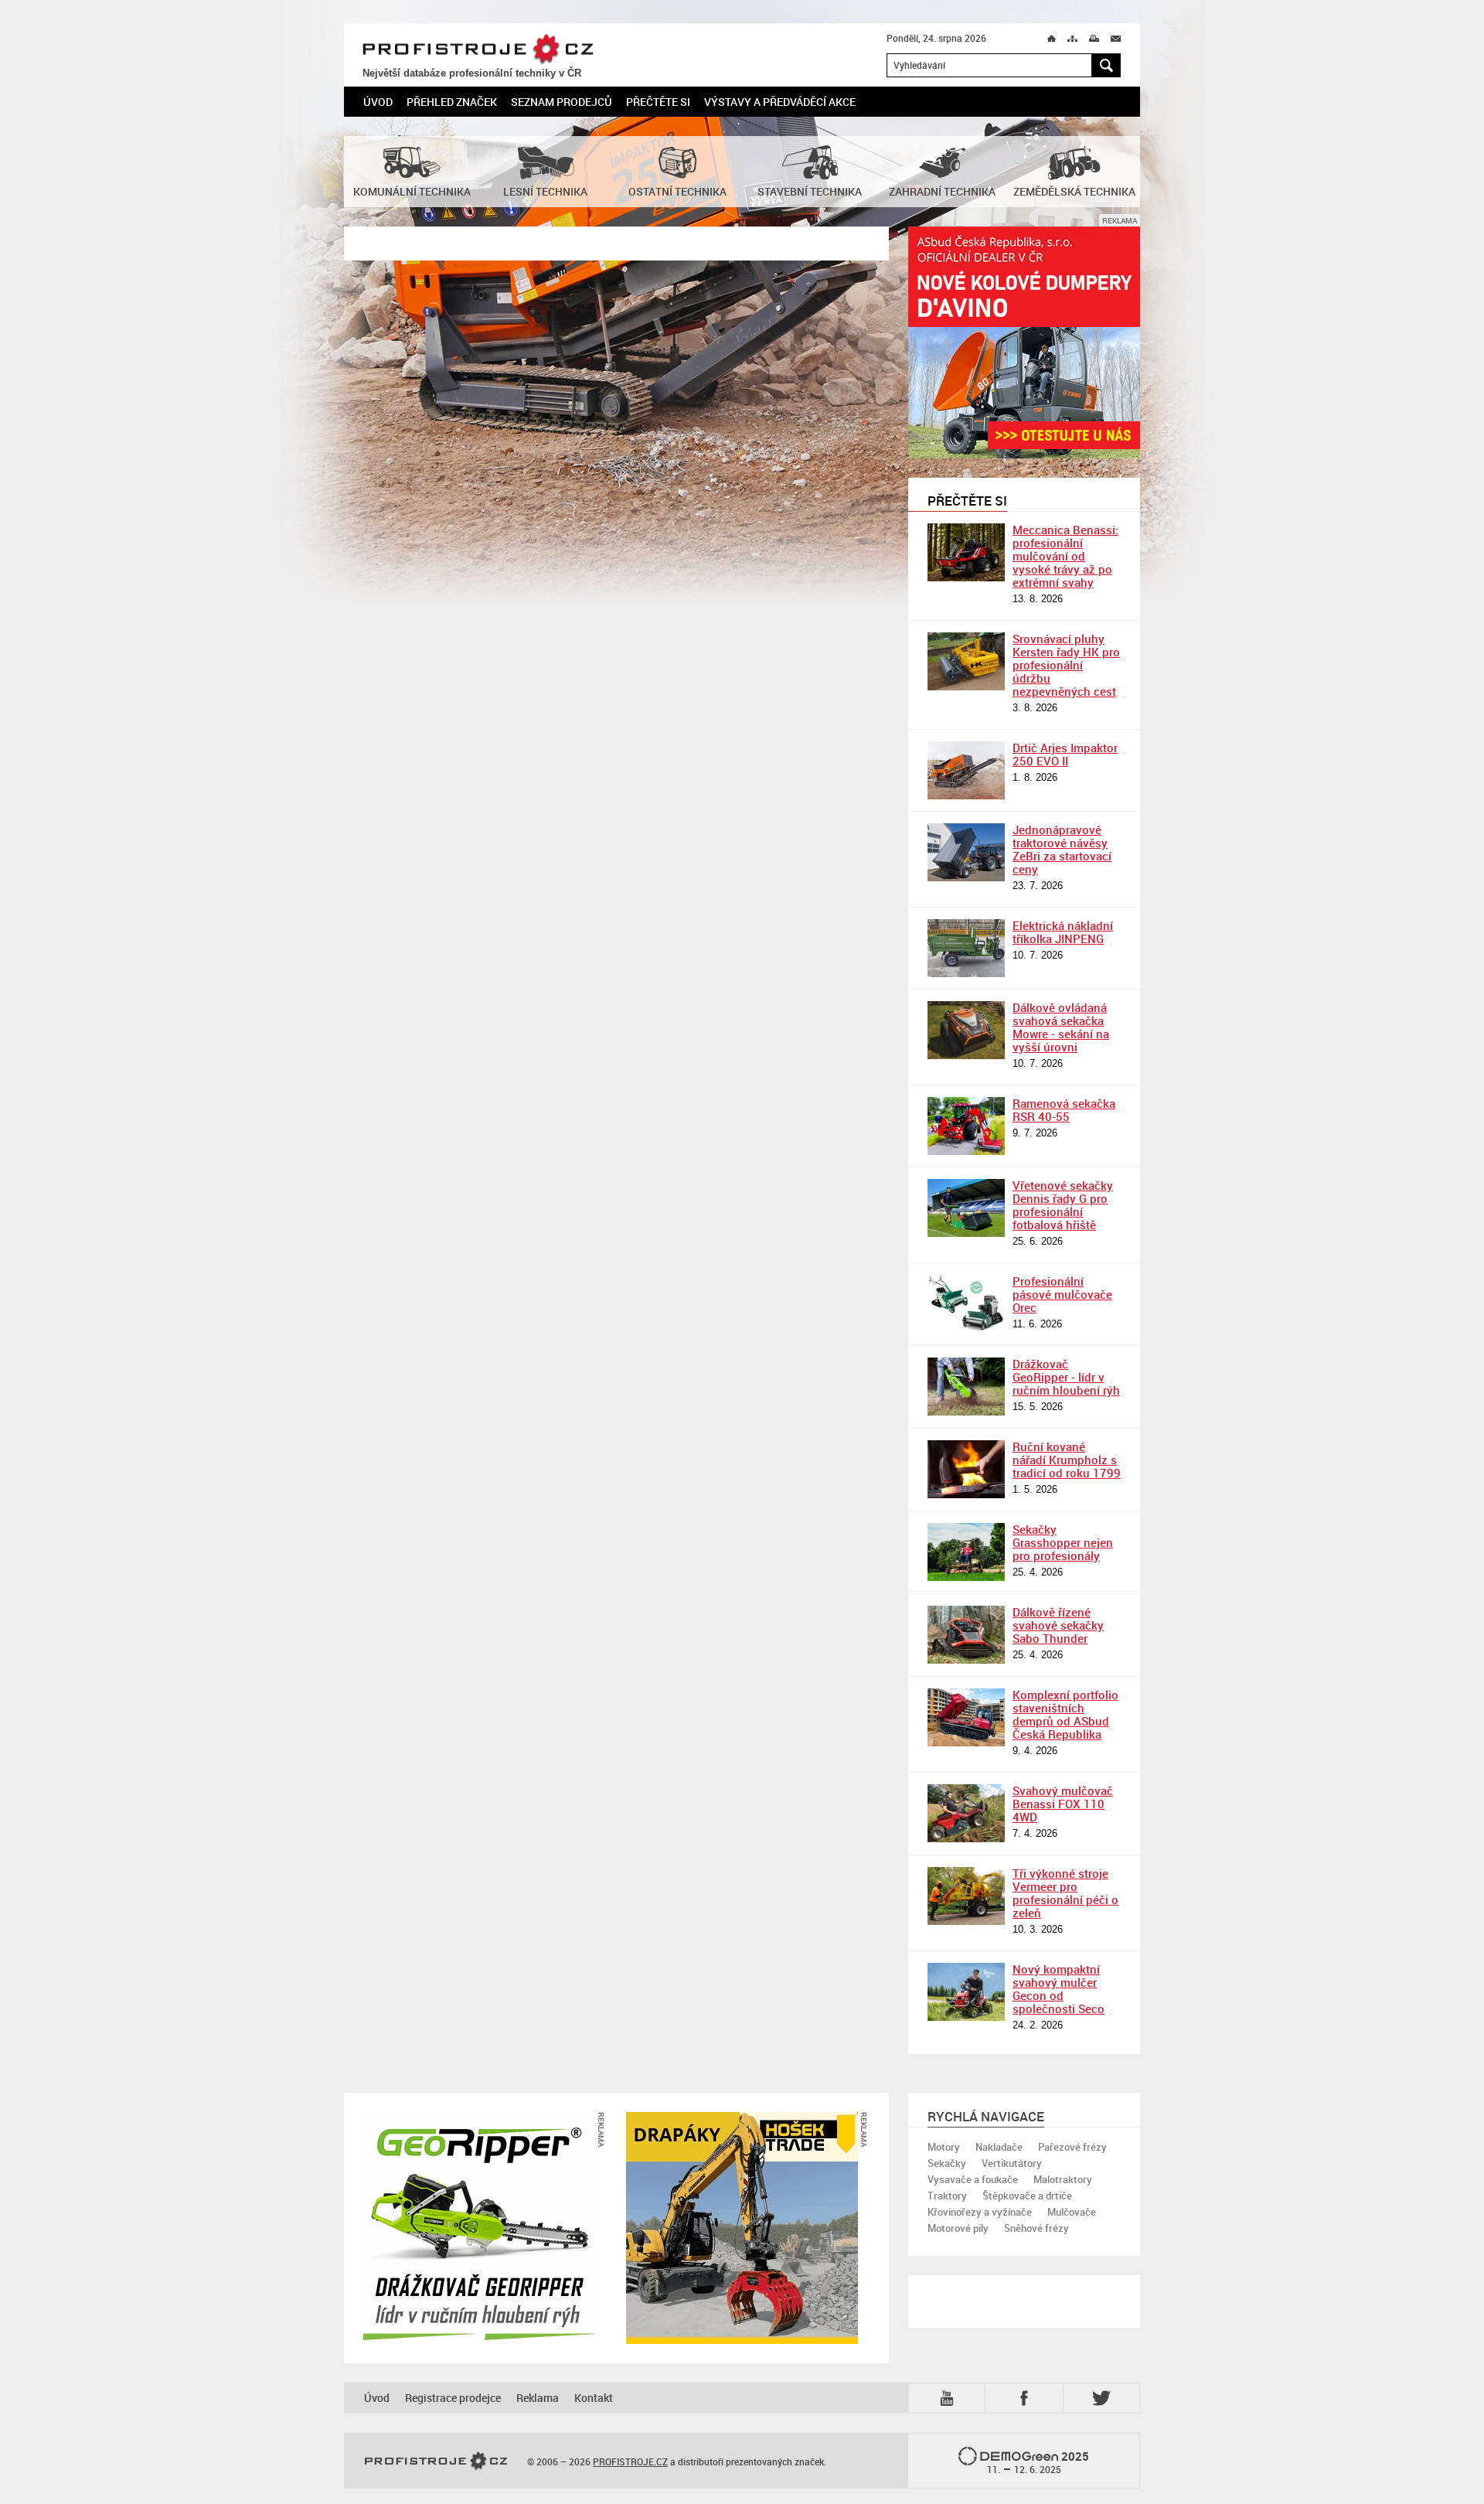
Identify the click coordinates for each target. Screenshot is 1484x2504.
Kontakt (594, 2398)
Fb (1026, 2398)
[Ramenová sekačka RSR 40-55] (966, 1126)
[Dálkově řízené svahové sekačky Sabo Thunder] (966, 1635)
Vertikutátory (1012, 2163)
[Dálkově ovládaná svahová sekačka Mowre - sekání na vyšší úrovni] (966, 1030)
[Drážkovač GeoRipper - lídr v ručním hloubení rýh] (966, 1387)
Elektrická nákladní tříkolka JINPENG (1063, 932)
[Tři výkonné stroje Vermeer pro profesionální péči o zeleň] (966, 1896)
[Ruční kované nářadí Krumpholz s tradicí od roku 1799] (966, 1469)
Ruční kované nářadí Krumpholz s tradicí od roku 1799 (1067, 1460)
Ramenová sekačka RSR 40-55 (1064, 1110)
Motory (944, 2147)
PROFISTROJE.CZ (478, 49)
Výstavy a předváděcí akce (780, 102)
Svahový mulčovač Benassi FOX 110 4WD (1063, 1804)
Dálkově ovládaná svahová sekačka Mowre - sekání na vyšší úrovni (1061, 1027)
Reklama (538, 2398)
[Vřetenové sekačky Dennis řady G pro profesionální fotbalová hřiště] (966, 1208)
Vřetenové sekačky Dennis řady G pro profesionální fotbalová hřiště (1063, 1205)
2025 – (1038, 2462)
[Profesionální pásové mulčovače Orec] (966, 1304)
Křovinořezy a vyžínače (980, 2212)
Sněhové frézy (1036, 2228)
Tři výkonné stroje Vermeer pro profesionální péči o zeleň (1065, 1893)
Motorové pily (958, 2228)
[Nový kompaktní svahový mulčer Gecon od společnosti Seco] (966, 1992)
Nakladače (999, 2147)
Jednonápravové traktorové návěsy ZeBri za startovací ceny (1062, 849)
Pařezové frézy (1072, 2147)
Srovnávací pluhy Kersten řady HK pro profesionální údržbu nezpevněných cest (1066, 665)
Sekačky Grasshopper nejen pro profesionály (1063, 1542)
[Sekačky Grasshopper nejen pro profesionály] (966, 1552)
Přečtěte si (658, 102)
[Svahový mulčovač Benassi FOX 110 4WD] (966, 1813)
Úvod (378, 102)
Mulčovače (1072, 2212)
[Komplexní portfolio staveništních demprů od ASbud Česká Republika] (966, 1717)
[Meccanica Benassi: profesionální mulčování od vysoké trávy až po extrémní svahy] (966, 552)
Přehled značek (452, 102)
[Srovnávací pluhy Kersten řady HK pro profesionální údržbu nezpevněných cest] (966, 661)
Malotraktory (1063, 2179)
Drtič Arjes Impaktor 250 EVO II (1065, 754)
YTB (950, 2397)
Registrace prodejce (453, 2398)
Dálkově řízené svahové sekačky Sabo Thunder (1058, 1625)
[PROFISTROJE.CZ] (436, 2461)
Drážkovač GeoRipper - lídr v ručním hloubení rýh (1066, 1377)
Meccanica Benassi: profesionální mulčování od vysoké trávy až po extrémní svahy (1065, 556)
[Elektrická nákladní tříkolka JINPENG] (966, 948)
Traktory (947, 2196)
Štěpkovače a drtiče (1027, 2196)
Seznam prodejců (562, 102)
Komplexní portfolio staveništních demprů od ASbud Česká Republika (1065, 1714)
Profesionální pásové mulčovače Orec (1062, 1294)
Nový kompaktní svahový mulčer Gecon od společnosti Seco (1059, 1989)
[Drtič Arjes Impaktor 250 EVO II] (966, 770)
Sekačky (947, 2163)
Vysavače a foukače (973, 2179)
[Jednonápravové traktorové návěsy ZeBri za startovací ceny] (966, 852)
